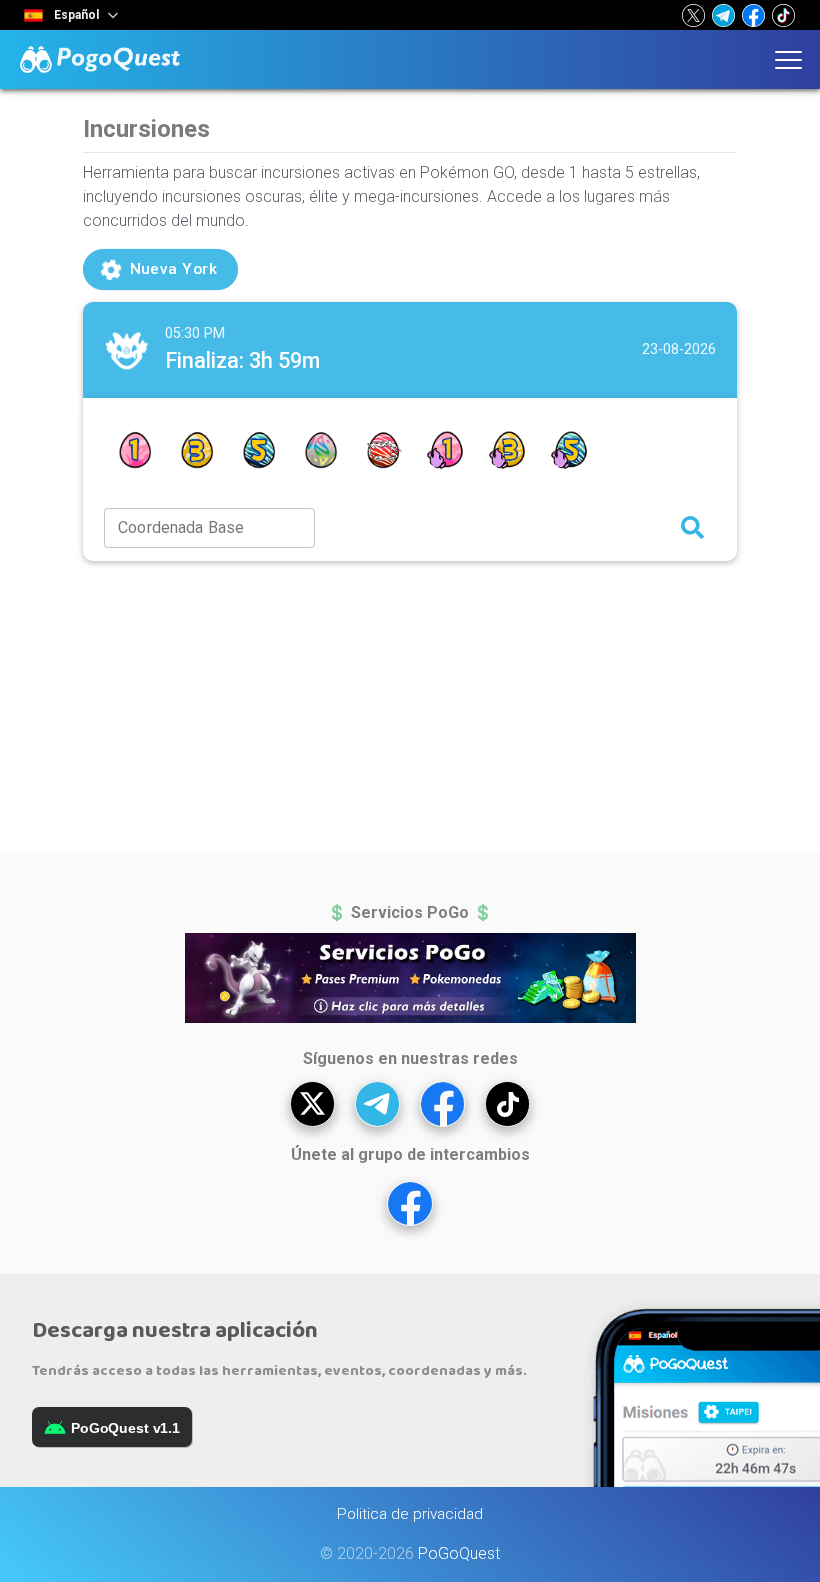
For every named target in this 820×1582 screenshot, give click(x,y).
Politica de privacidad (410, 1514)
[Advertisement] (409, 707)
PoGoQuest (459, 1553)
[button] (693, 15)
